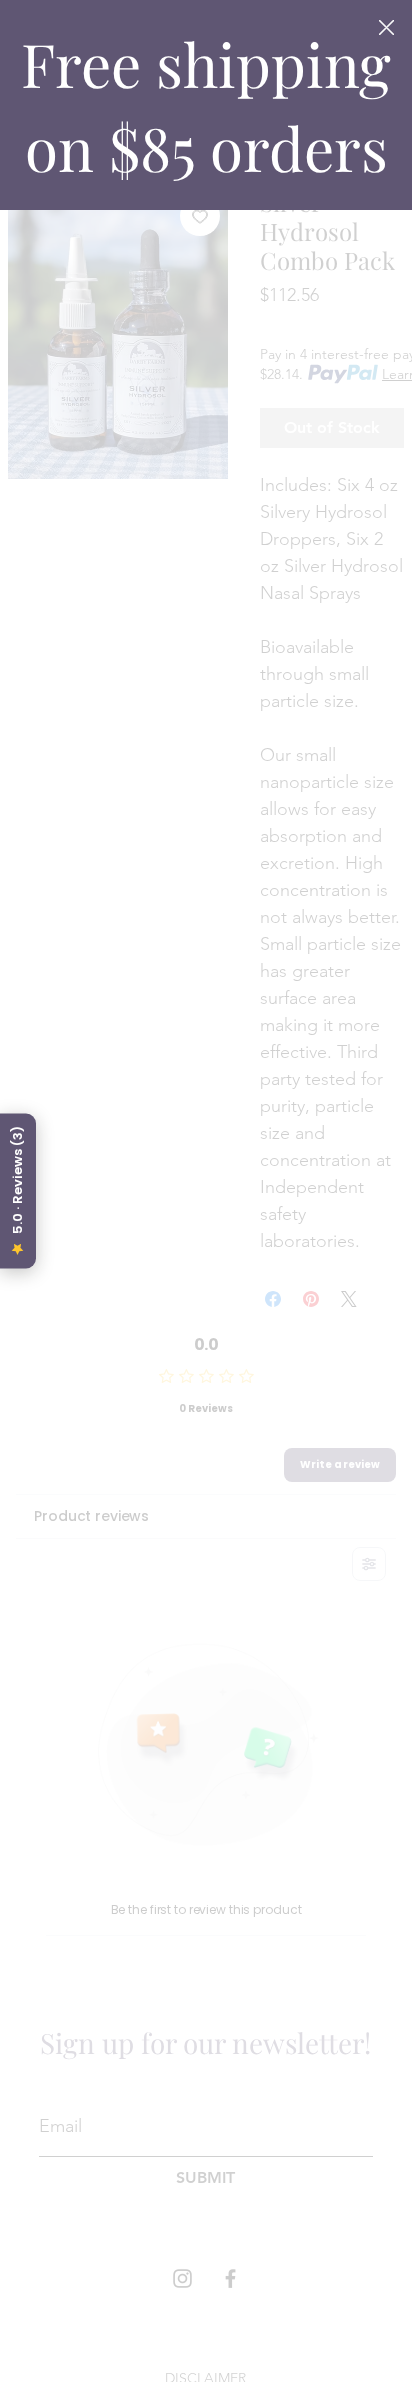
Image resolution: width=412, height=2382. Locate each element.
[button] (386, 28)
